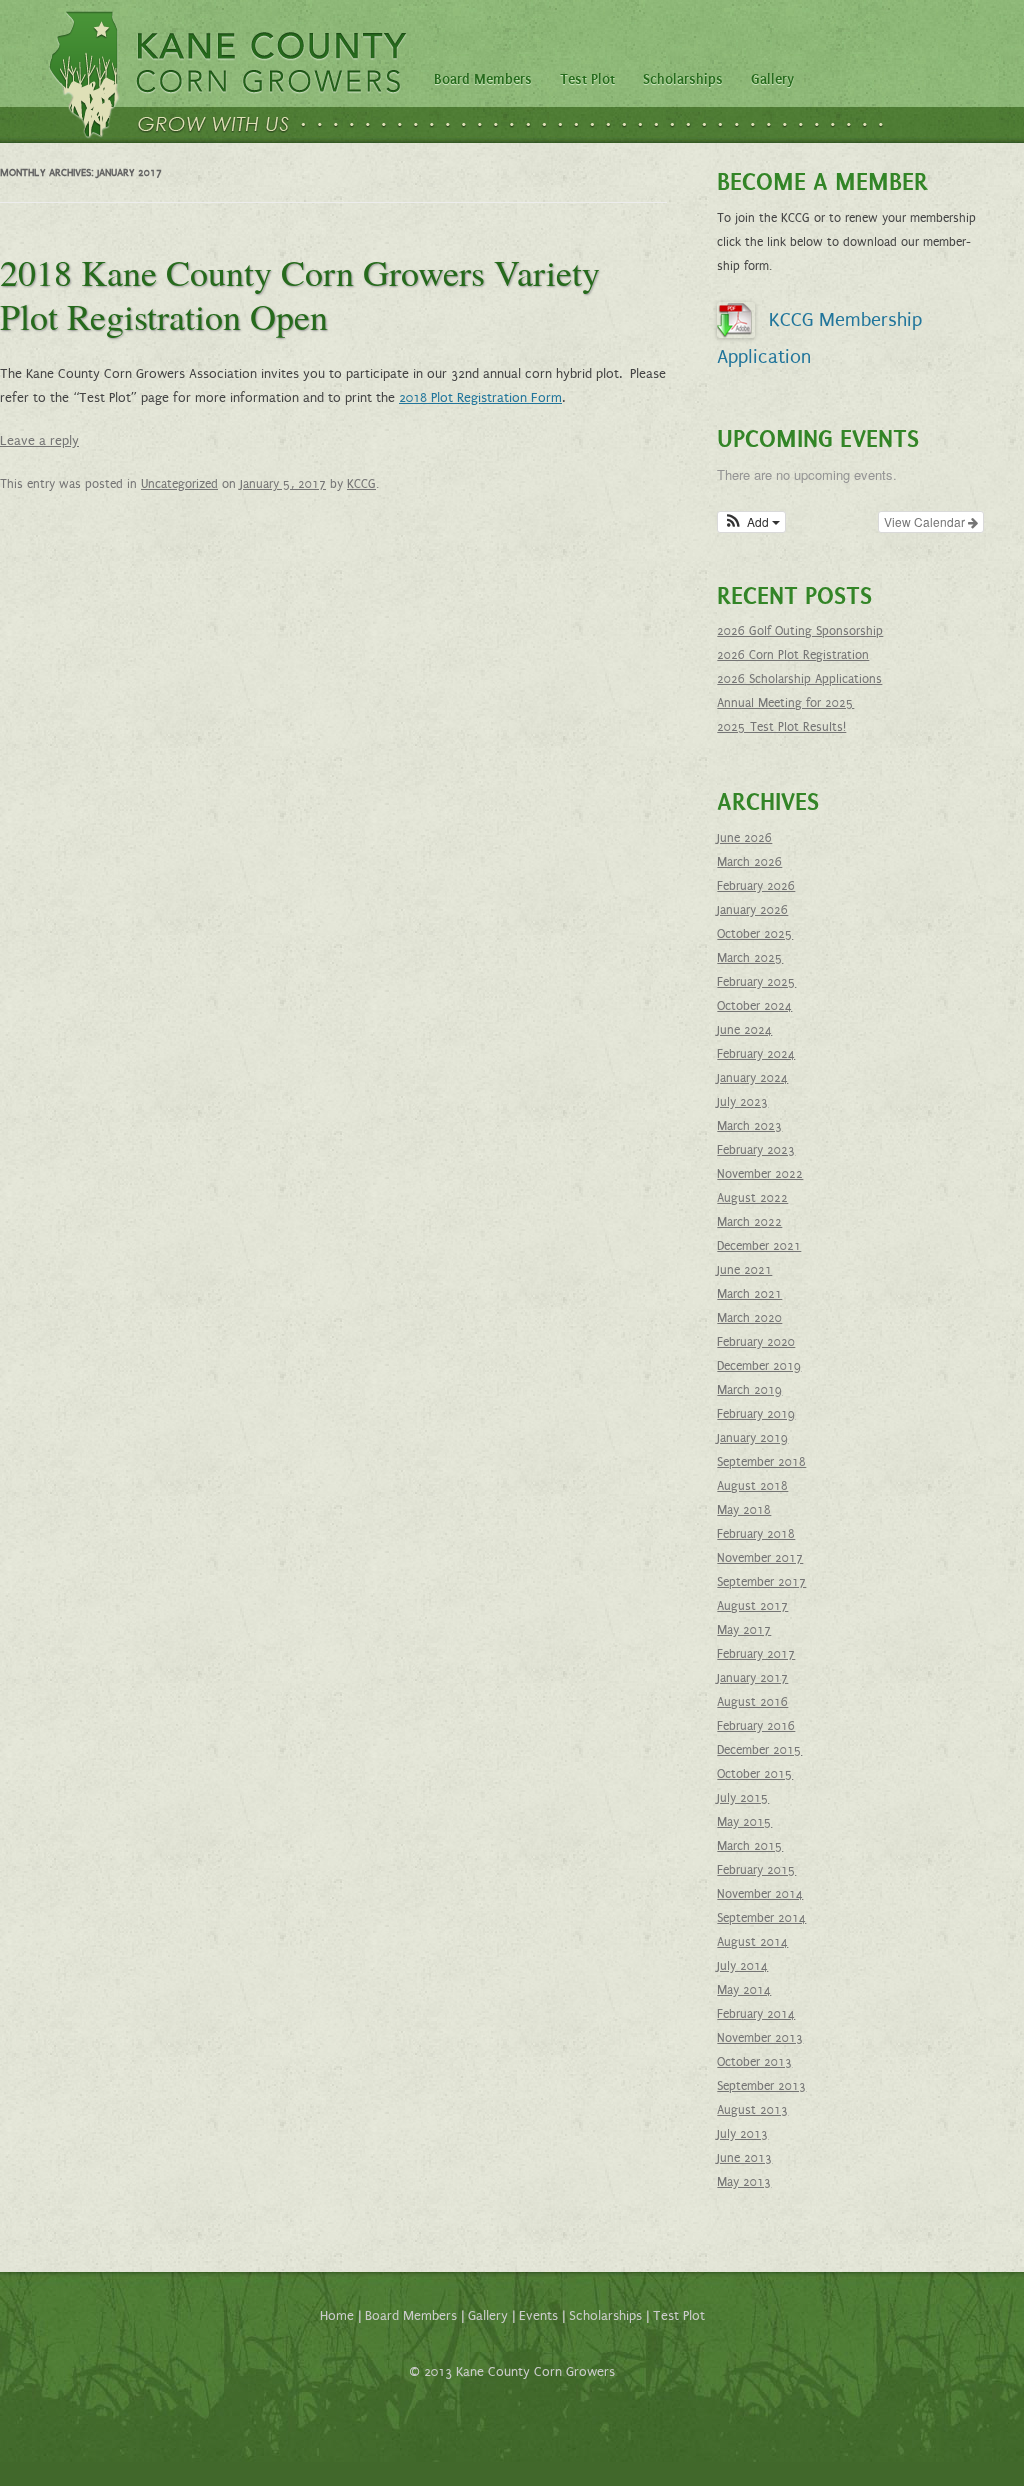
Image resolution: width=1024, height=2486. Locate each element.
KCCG (361, 484)
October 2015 (755, 1774)
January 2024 (752, 1078)
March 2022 (749, 1222)
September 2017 (761, 1582)
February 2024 (756, 1054)
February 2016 (756, 1726)
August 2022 (752, 1198)
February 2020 (756, 1342)
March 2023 (749, 1126)
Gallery (772, 79)
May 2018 (744, 1510)
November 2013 (760, 2038)
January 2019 (752, 1438)
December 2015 (759, 1750)
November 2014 (760, 1894)
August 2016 (752, 1702)
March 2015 (750, 1846)
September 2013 (761, 2086)
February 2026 (756, 886)
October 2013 (754, 2062)
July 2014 (742, 1966)
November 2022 (760, 1174)
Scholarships (683, 79)
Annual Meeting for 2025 (785, 703)
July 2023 (742, 1102)
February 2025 (756, 982)
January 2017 (752, 1678)
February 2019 (756, 1414)
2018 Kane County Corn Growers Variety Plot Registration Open (300, 293)
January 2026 (752, 910)
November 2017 (760, 1558)
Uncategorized (179, 484)
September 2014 (761, 1918)
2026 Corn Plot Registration (793, 655)
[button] (751, 522)
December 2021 (759, 1246)
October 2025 (755, 934)
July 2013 (742, 2134)
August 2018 (752, 1486)
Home (337, 2316)
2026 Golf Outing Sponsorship (800, 631)
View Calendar (926, 521)
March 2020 (749, 1318)
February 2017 (756, 1654)
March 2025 (750, 958)
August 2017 (752, 1606)
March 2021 (749, 1294)
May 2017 (744, 1630)
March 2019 (749, 1390)
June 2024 (744, 1030)
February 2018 (756, 1534)
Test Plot (587, 79)
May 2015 (744, 1822)
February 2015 (756, 1870)
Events (538, 2316)
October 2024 (754, 1006)
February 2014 (756, 2014)
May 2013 (744, 2182)
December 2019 (759, 1366)
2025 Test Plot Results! (781, 727)
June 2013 (744, 2158)
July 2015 (743, 1798)
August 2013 (752, 2110)
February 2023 (756, 1150)
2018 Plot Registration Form (480, 398)
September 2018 (761, 1462)
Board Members (483, 79)
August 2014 (752, 1942)
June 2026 (744, 838)
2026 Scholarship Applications (799, 679)
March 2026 (749, 862)
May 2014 (744, 1990)
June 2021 (744, 1270)
